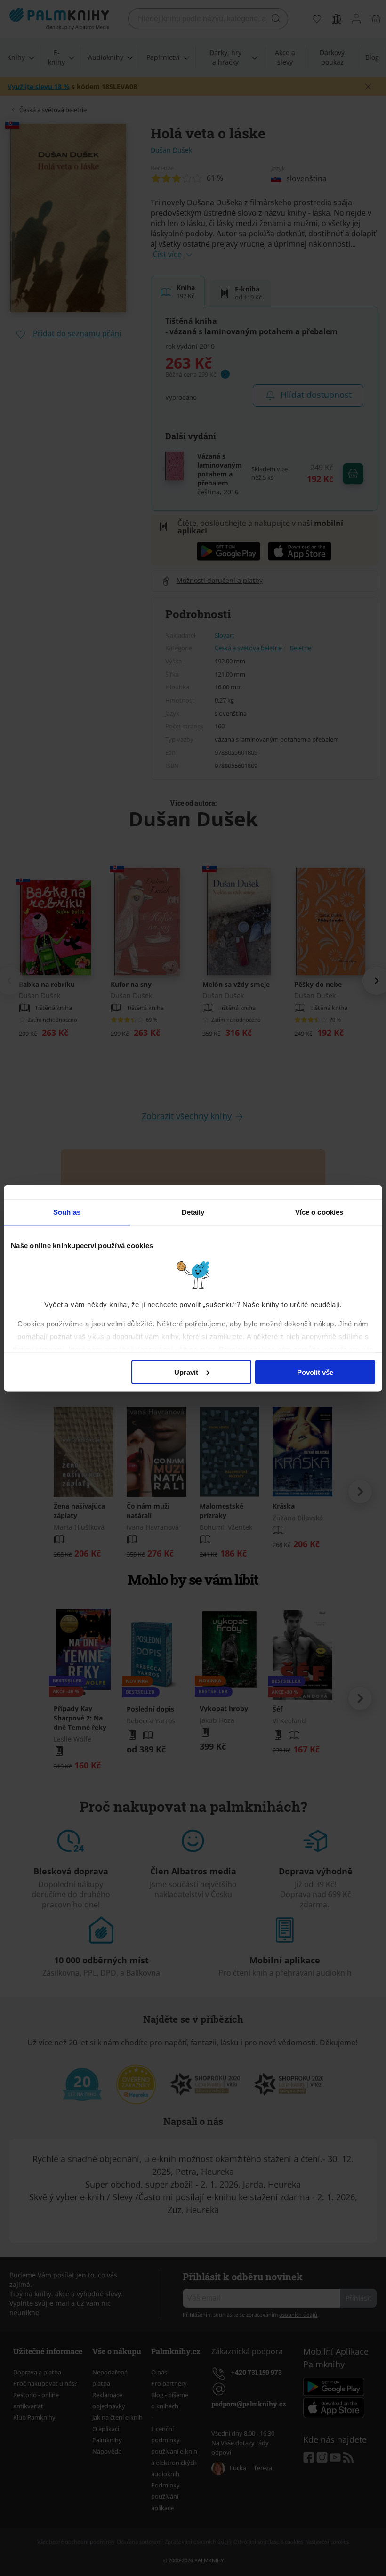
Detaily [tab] (193, 1212)
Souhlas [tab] (67, 1212)
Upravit (186, 1372)
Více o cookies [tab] (319, 1212)
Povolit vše (315, 1372)
